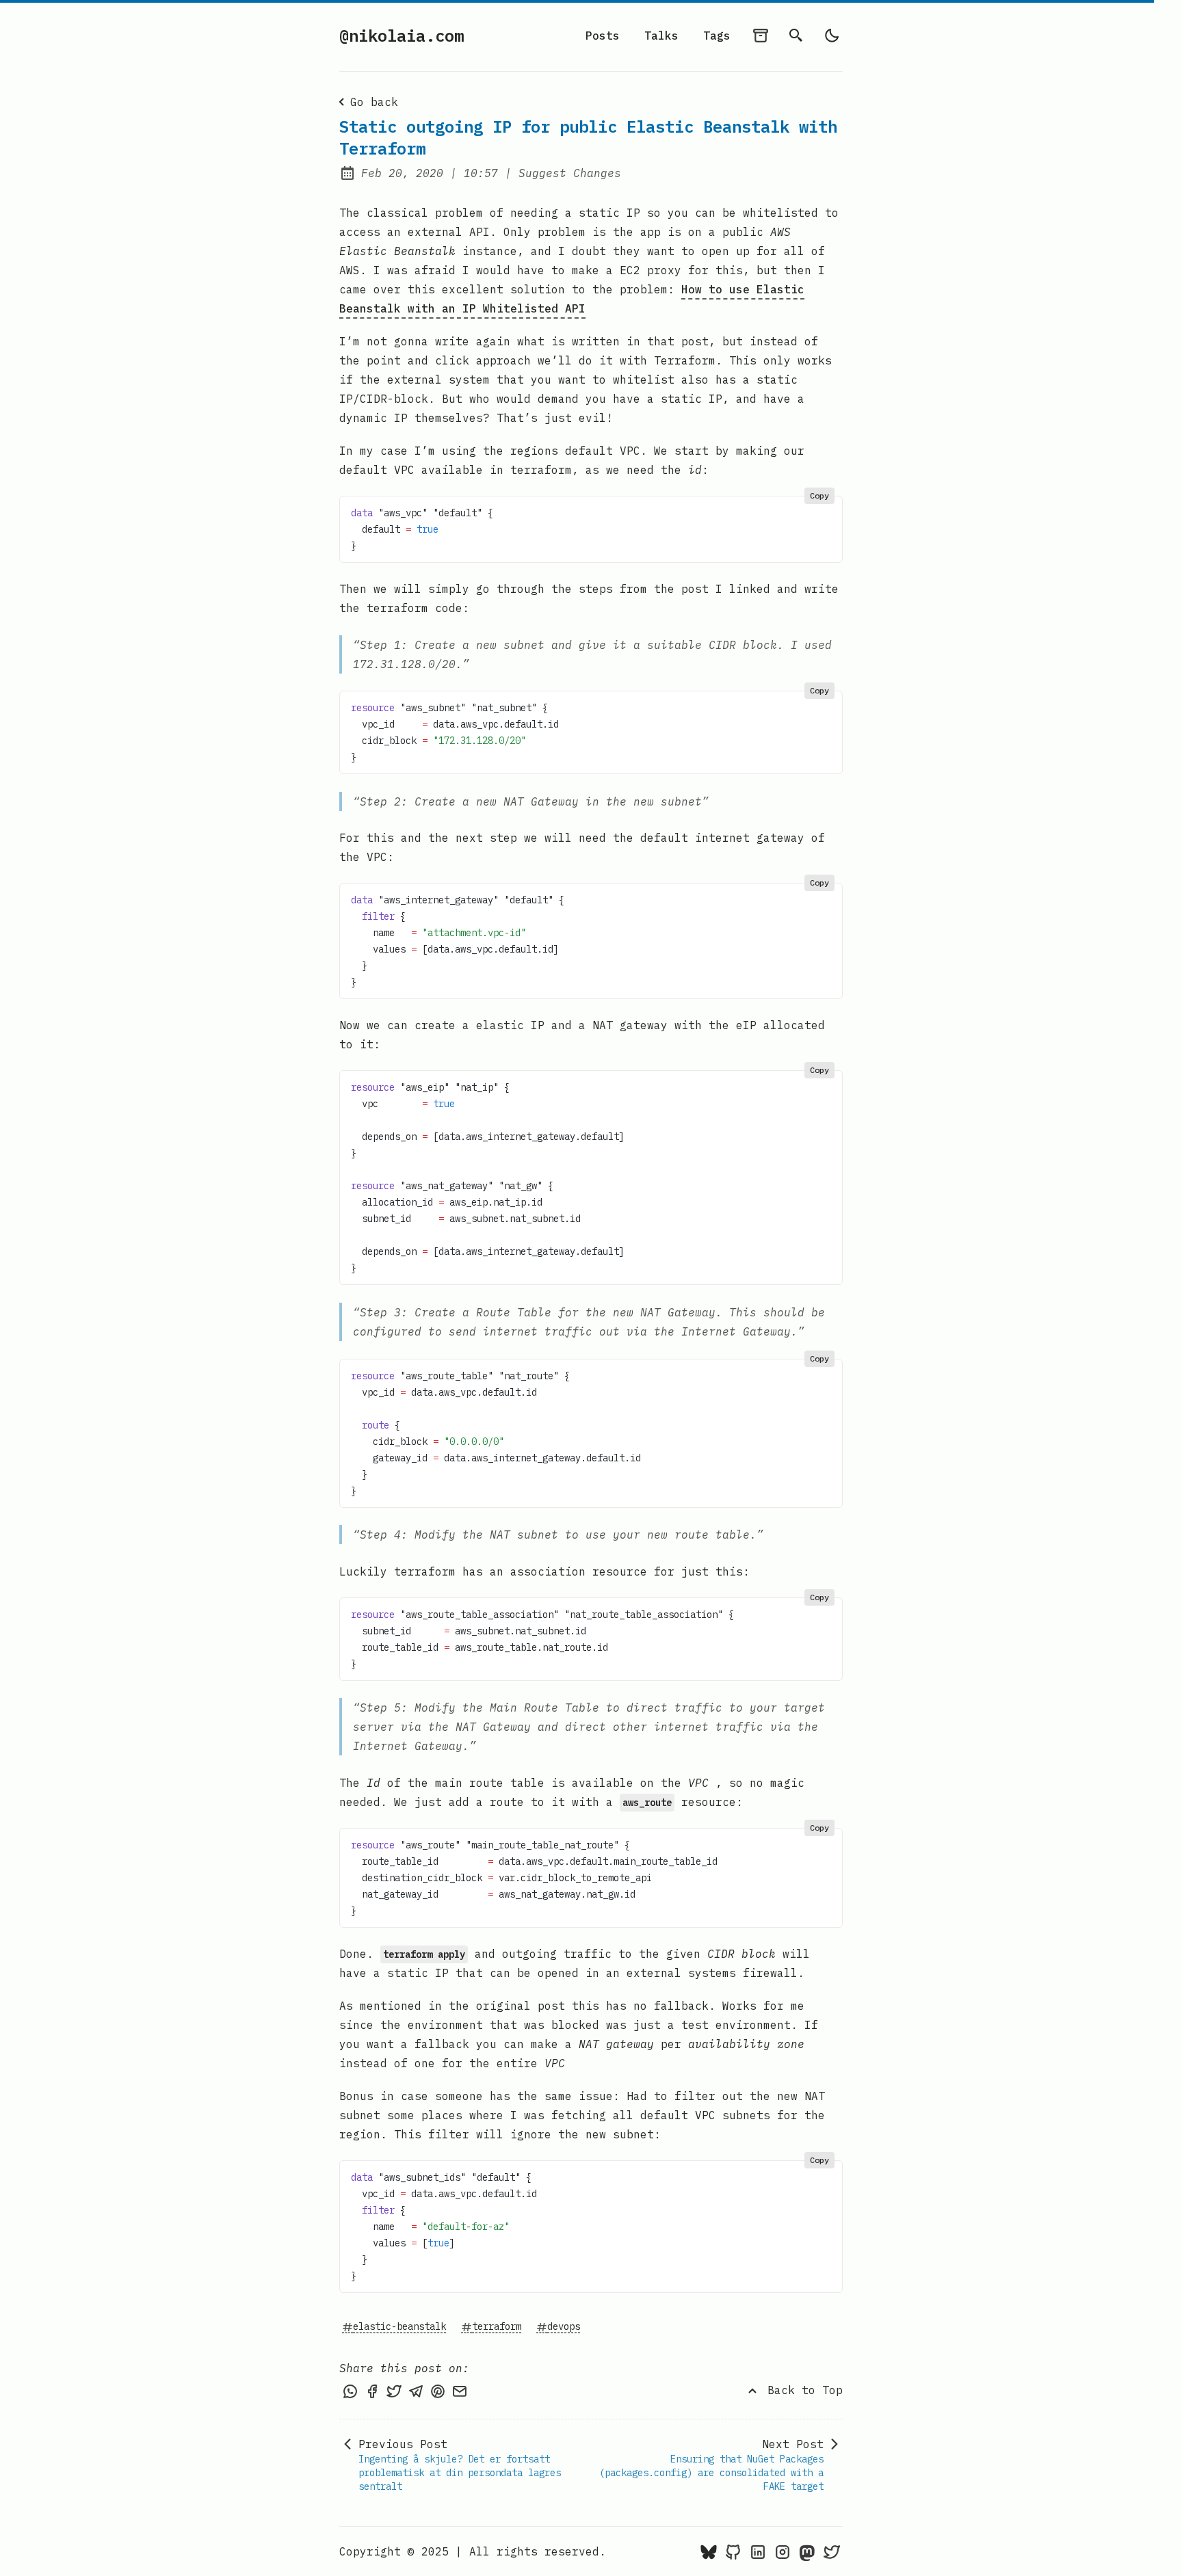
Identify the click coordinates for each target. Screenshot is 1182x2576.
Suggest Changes (570, 173)
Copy (819, 495)
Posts (603, 36)
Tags (717, 36)
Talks (661, 36)
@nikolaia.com (402, 36)
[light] (832, 36)
